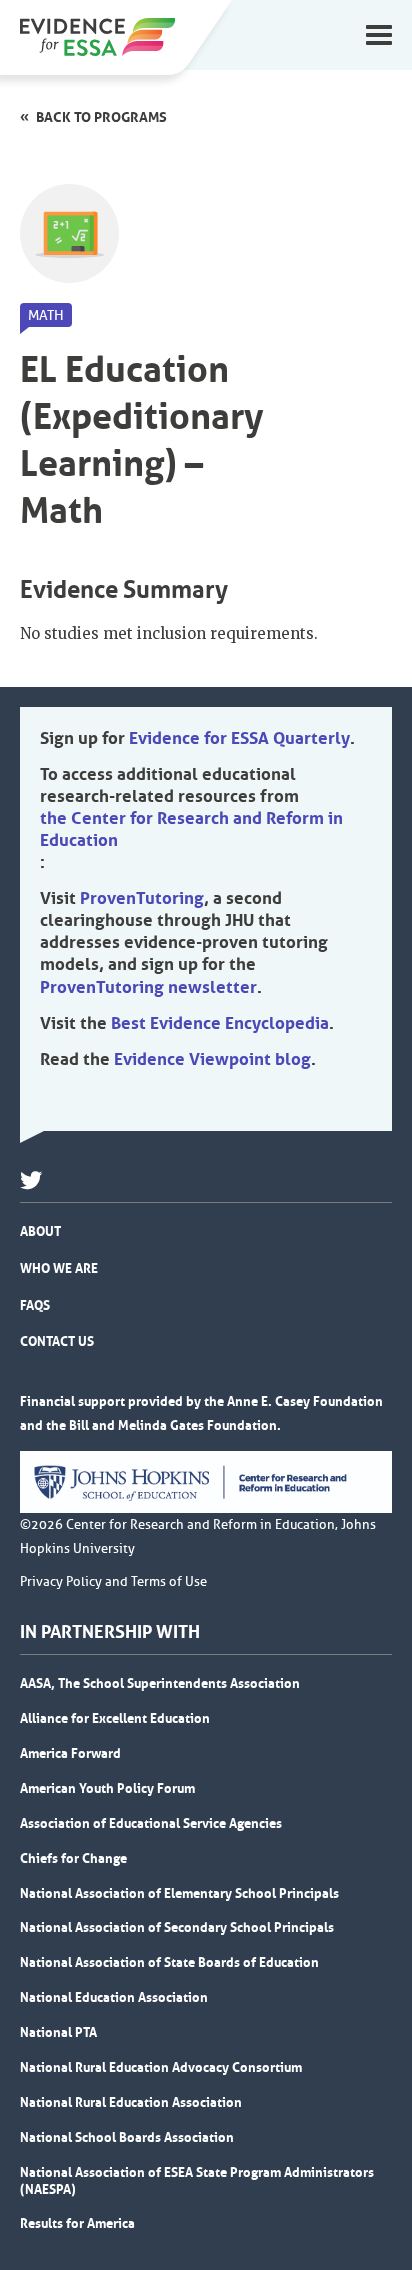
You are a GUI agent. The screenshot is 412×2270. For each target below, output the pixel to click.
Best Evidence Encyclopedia (220, 1023)
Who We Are (59, 1268)
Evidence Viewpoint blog (212, 1059)
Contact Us (57, 1341)
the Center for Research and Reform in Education (191, 829)
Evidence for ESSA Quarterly (239, 738)
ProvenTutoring (142, 898)
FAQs (35, 1305)
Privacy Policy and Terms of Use (113, 1582)
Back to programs (101, 117)
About (40, 1231)
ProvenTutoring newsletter (148, 987)
